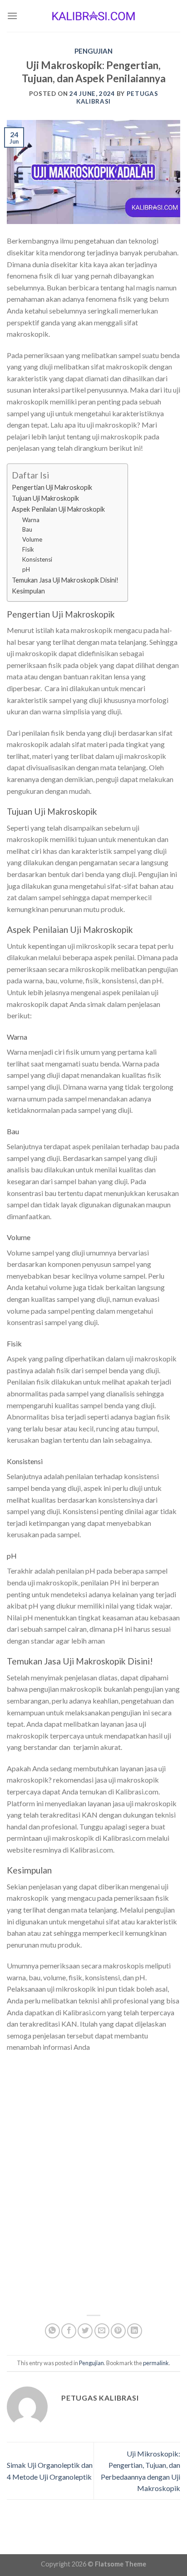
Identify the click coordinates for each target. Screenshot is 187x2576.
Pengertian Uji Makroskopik (52, 487)
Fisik (28, 549)
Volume (32, 539)
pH (26, 569)
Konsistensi (37, 559)
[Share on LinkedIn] (135, 2331)
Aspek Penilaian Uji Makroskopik (58, 509)
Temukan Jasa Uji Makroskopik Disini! (65, 580)
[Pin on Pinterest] (118, 2331)
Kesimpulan (28, 591)
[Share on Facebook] (69, 2331)
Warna (31, 520)
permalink (156, 2363)
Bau (27, 529)
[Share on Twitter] (85, 2331)
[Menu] (12, 16)
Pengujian (93, 51)
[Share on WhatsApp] (52, 2331)
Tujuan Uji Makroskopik (45, 498)
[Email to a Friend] (102, 2331)
